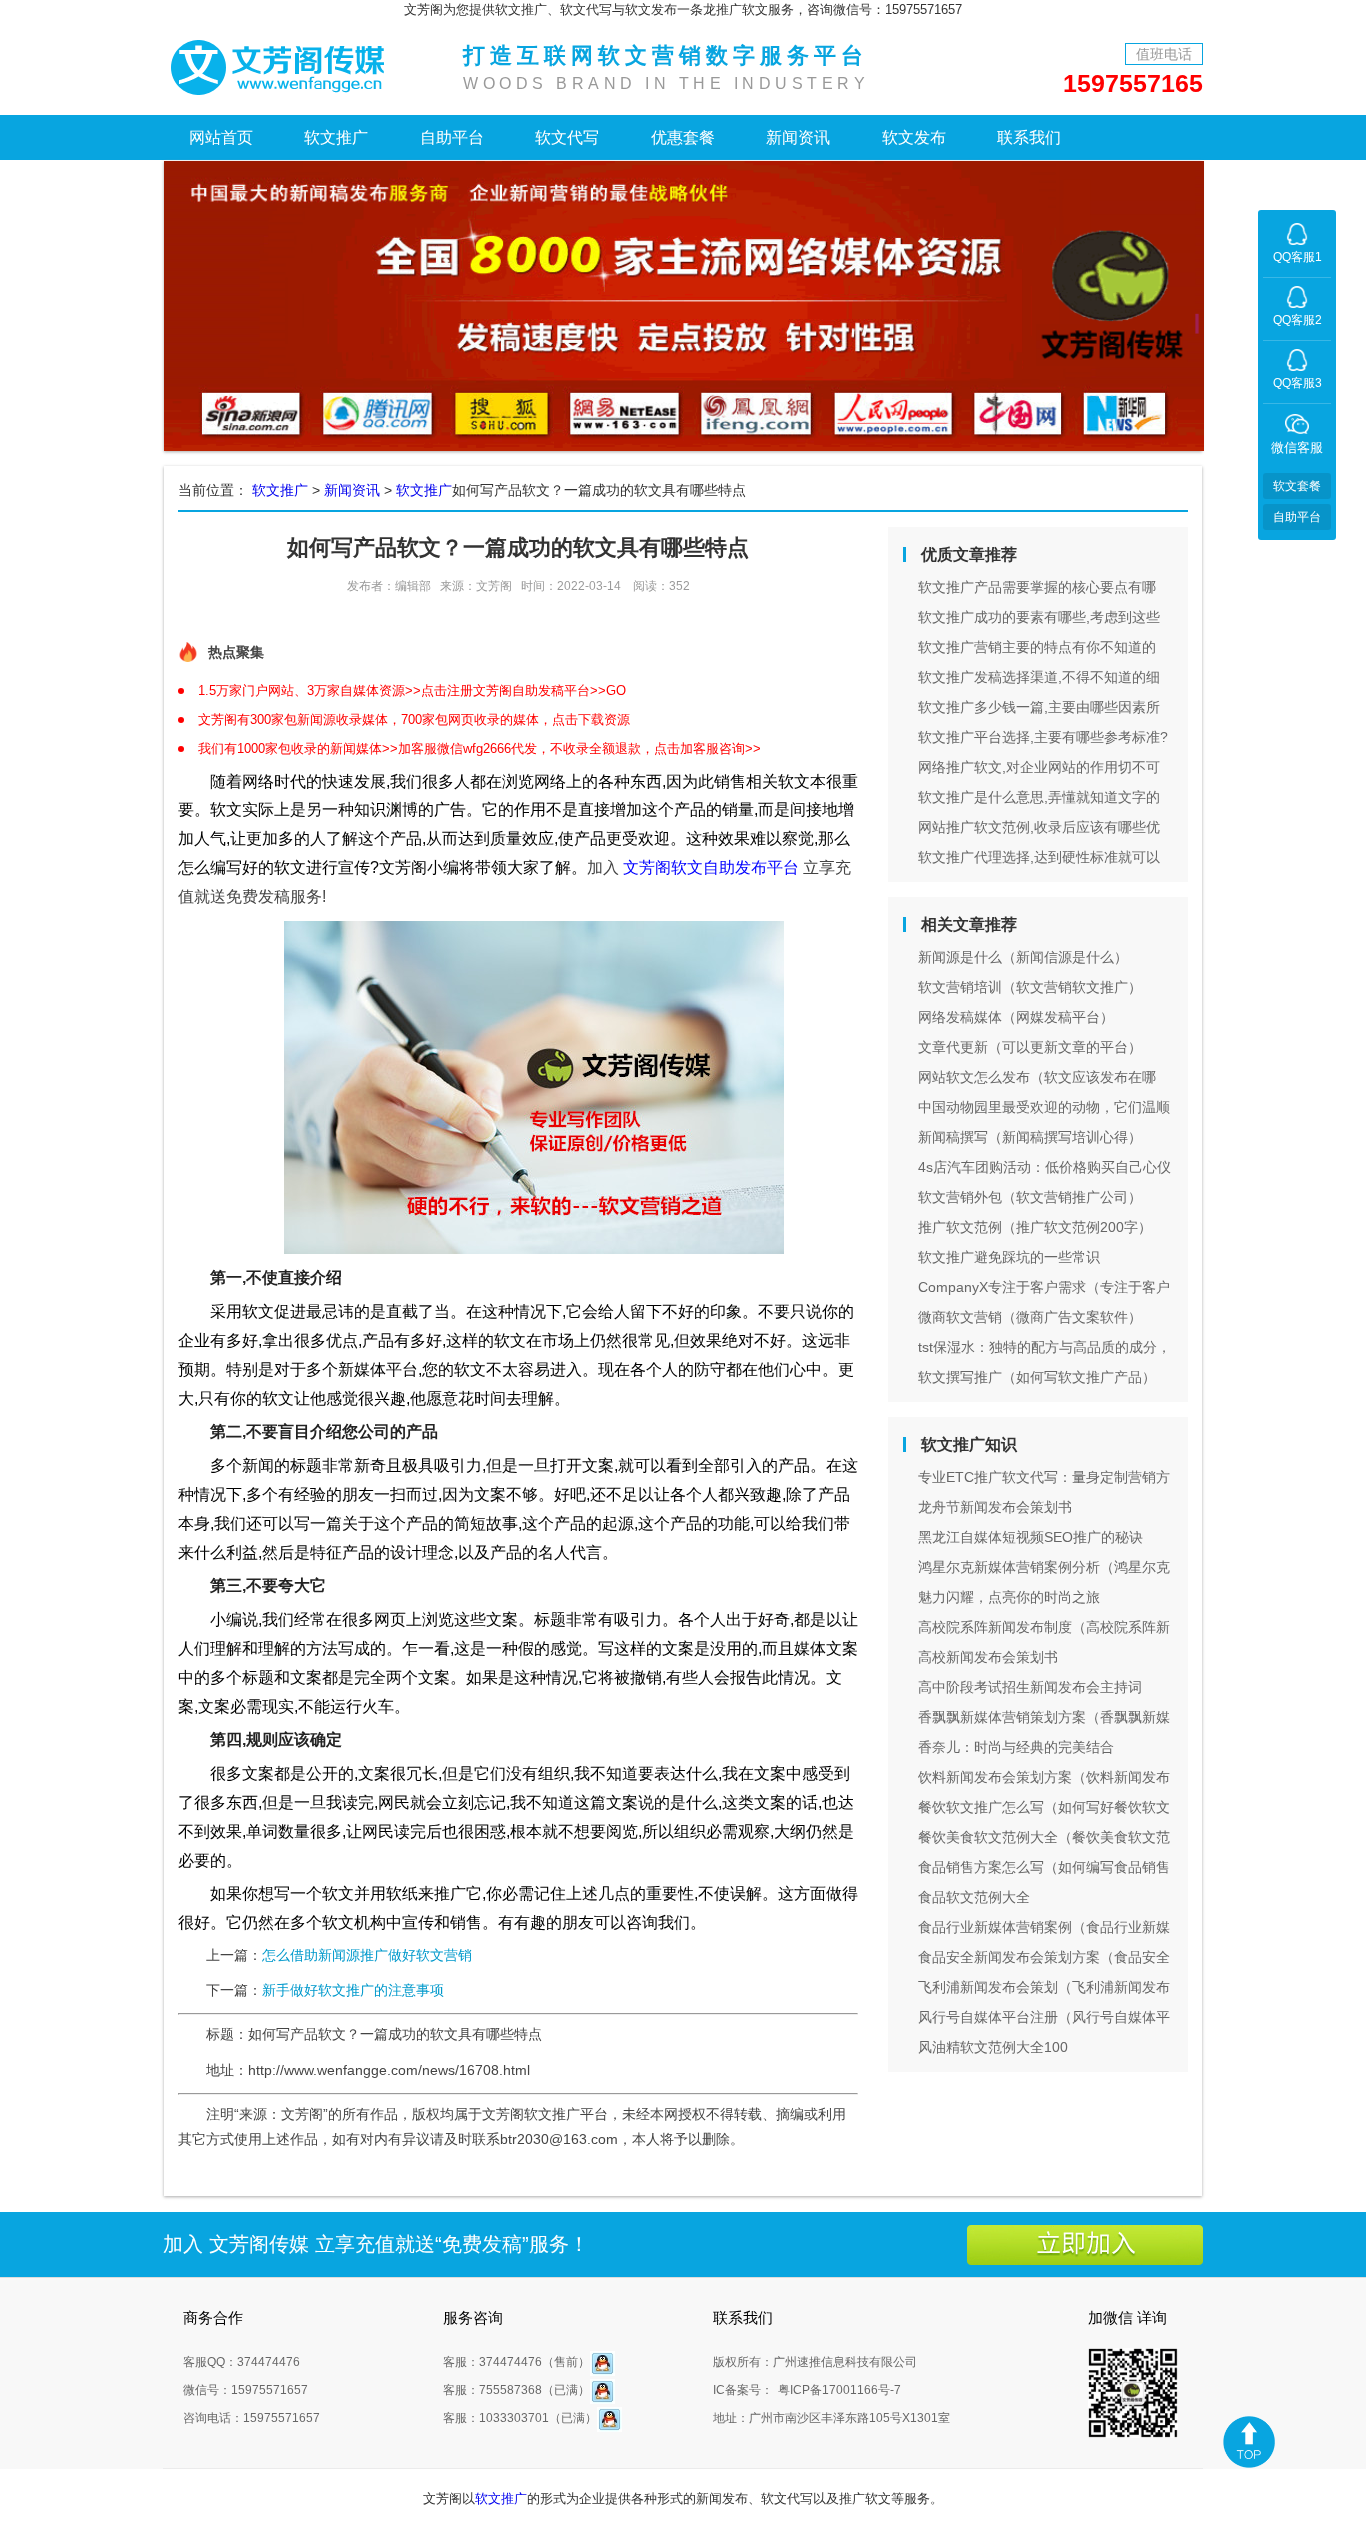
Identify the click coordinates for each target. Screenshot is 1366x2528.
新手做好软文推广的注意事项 (353, 1990)
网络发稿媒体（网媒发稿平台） (1016, 1017)
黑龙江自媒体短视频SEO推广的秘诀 (1030, 1537)
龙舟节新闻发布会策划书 (995, 1507)
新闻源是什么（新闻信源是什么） (1023, 957)
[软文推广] (283, 65)
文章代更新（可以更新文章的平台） (1030, 1047)
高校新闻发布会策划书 (988, 1657)
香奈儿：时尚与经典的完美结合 (1016, 1747)
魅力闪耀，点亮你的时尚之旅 (1009, 1597)
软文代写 (567, 137)
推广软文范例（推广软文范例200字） (1035, 1227)
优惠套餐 (683, 137)
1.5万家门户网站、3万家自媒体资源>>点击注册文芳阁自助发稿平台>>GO (412, 690)
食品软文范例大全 (974, 1897)
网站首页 (221, 137)
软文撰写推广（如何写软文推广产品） (1037, 1377)
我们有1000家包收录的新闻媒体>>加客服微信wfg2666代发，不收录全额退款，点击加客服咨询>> (479, 748)
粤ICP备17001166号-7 (839, 2390)
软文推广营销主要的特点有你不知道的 (1037, 647)
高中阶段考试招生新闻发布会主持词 (1030, 1687)
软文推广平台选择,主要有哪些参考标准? (1043, 737)
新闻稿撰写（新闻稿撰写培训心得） (1030, 1137)
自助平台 (452, 137)
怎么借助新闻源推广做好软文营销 (367, 1955)
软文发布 (914, 137)
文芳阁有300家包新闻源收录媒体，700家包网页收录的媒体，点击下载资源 (414, 719)
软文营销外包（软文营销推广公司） (1030, 1197)
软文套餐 (1297, 486)
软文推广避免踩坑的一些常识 (1009, 1257)
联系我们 (1029, 137)
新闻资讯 (798, 137)
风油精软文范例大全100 (993, 2047)
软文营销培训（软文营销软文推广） (1030, 987)
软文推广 (336, 137)
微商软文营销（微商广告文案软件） (1030, 1317)
